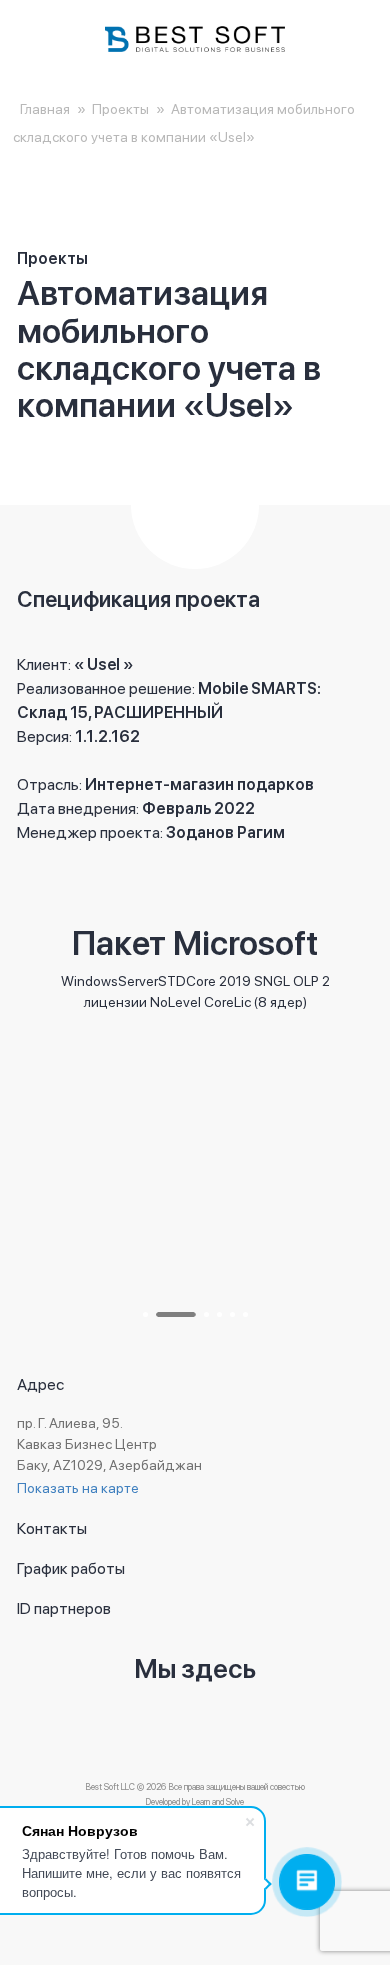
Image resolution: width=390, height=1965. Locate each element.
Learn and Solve (218, 1801)
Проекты (120, 109)
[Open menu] (40, 39)
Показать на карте (78, 1488)
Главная (45, 109)
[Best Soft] (195, 39)
